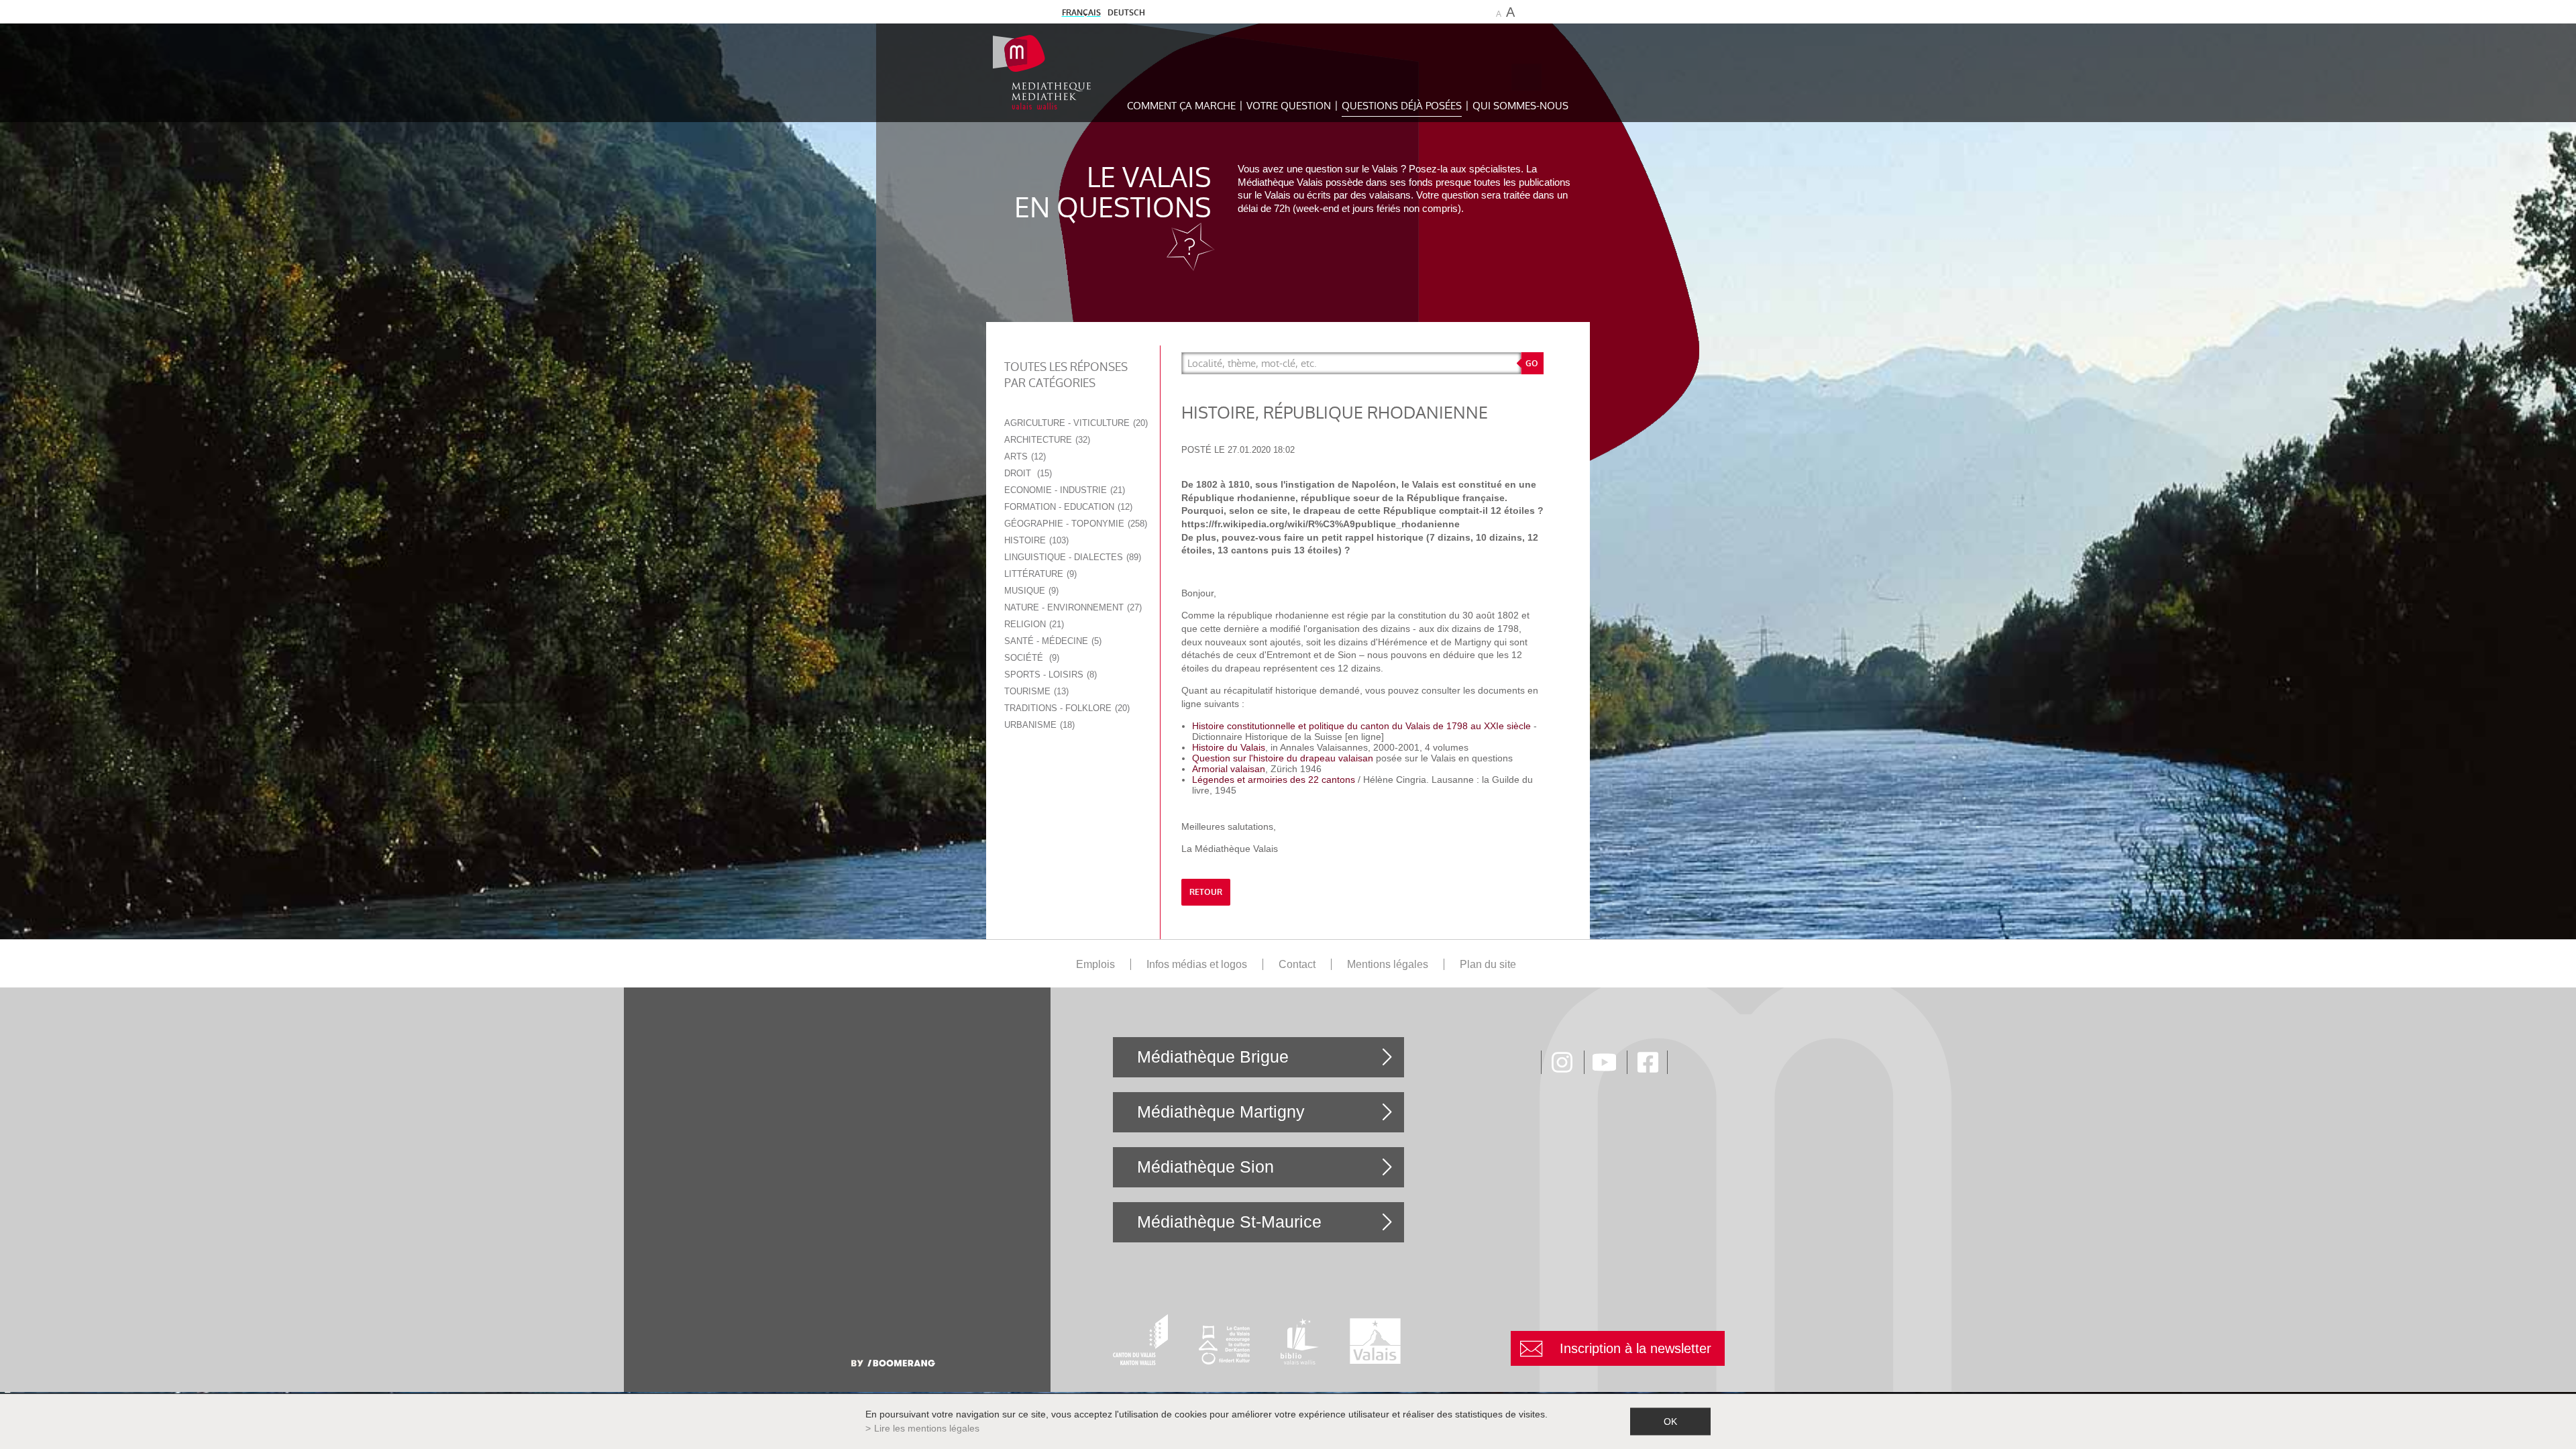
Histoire (1035, 540)
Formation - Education (1067, 507)
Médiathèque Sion (1205, 1167)
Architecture (1046, 440)
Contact (1297, 964)
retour (1206, 892)
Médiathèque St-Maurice (1229, 1222)
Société (1030, 658)
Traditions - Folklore (1066, 708)
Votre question (1289, 106)
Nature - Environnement (1072, 607)
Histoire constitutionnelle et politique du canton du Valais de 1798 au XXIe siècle (1363, 726)
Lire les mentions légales (927, 1428)
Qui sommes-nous (1520, 106)
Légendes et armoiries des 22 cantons (1275, 780)
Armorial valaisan (1229, 769)
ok (1670, 1421)
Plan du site (1488, 964)
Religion (1033, 624)
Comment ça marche (1181, 106)
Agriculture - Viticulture (1075, 423)
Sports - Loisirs (1049, 675)
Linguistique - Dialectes (1071, 557)
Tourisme (1035, 691)
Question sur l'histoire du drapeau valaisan (1283, 758)
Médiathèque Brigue (1213, 1057)
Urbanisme (1038, 725)
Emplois (1095, 964)
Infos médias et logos (1197, 964)
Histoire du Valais (1229, 747)
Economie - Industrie (1063, 490)
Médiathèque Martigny (1221, 1112)
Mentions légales (1388, 964)
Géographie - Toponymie (1074, 524)
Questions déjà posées (1402, 106)
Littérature (1039, 574)
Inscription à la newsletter (1635, 1348)
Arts (1024, 457)
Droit (1027, 473)
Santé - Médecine (1052, 641)
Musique (1030, 591)
